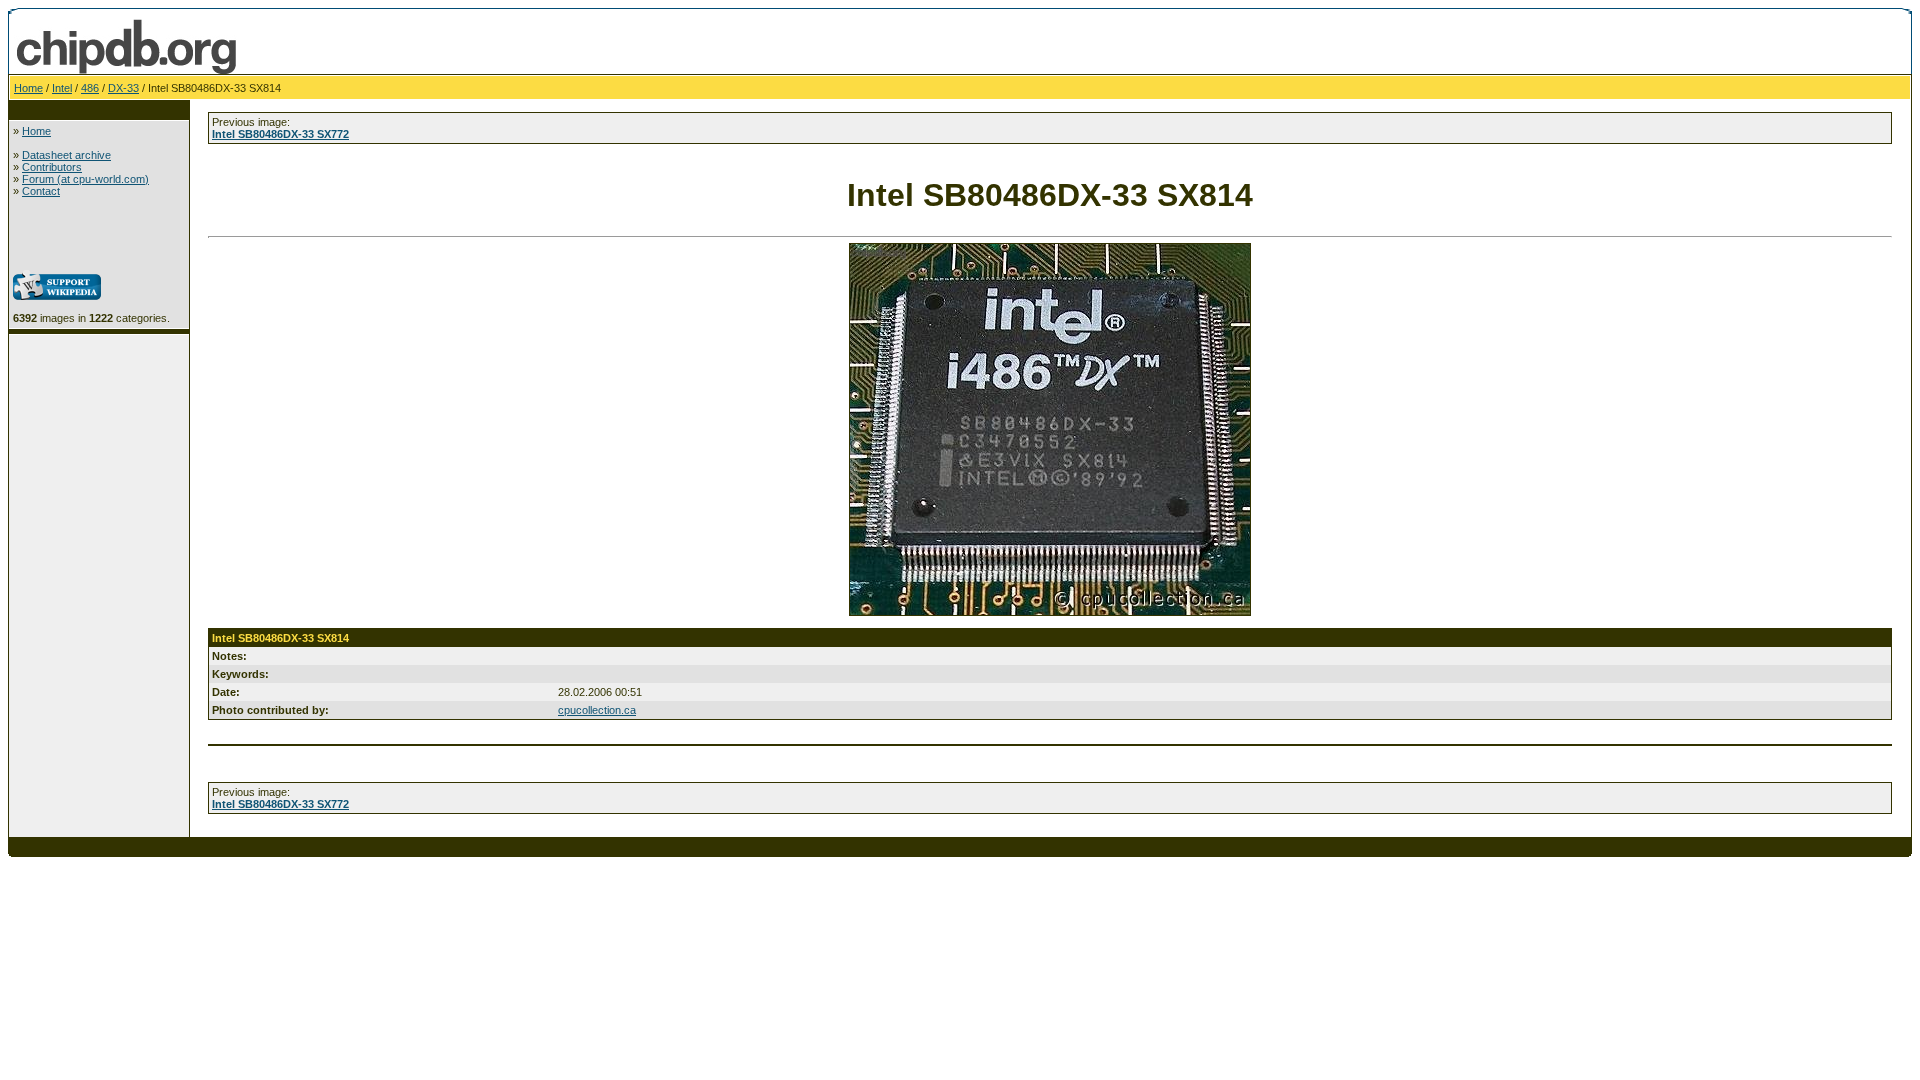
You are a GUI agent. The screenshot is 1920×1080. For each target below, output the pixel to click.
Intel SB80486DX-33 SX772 (280, 134)
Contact (41, 191)
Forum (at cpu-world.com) (85, 179)
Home (28, 88)
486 (90, 88)
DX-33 (123, 88)
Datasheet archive (66, 155)
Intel (62, 88)
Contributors (52, 167)
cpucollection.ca (597, 710)
